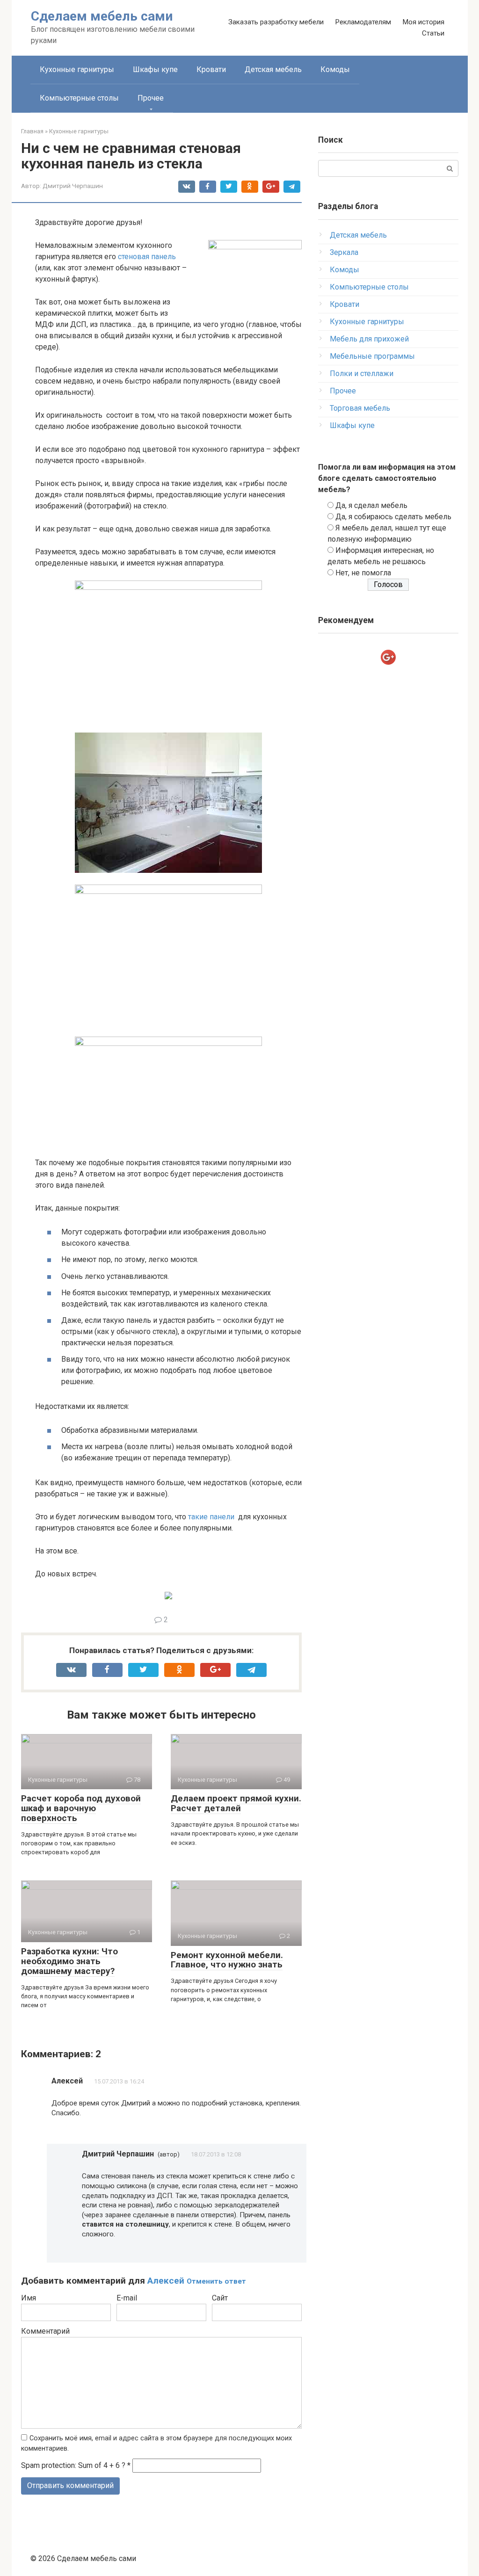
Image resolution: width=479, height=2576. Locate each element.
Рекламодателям (363, 22)
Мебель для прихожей (369, 339)
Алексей (166, 2281)
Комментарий (45, 2331)
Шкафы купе (155, 69)
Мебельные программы (372, 356)
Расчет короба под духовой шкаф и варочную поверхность (81, 1808)
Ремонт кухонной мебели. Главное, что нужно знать (227, 1960)
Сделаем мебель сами (102, 16)
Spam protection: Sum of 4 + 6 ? (73, 2465)
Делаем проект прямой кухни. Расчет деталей (236, 1803)
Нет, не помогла (363, 573)
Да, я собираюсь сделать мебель (393, 517)
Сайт (220, 2298)
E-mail (127, 2298)
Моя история (423, 22)
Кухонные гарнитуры (77, 69)
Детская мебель (273, 69)
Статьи (433, 33)
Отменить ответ (216, 2281)
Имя (29, 2298)
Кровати (211, 69)
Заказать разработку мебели (276, 22)
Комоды (335, 69)
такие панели (211, 1517)
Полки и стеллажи (362, 374)
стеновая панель (147, 257)
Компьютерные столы (79, 98)
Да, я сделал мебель (371, 505)
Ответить (77, 2133)
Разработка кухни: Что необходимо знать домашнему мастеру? (69, 1961)
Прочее (151, 98)
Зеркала (344, 252)
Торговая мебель (360, 408)
